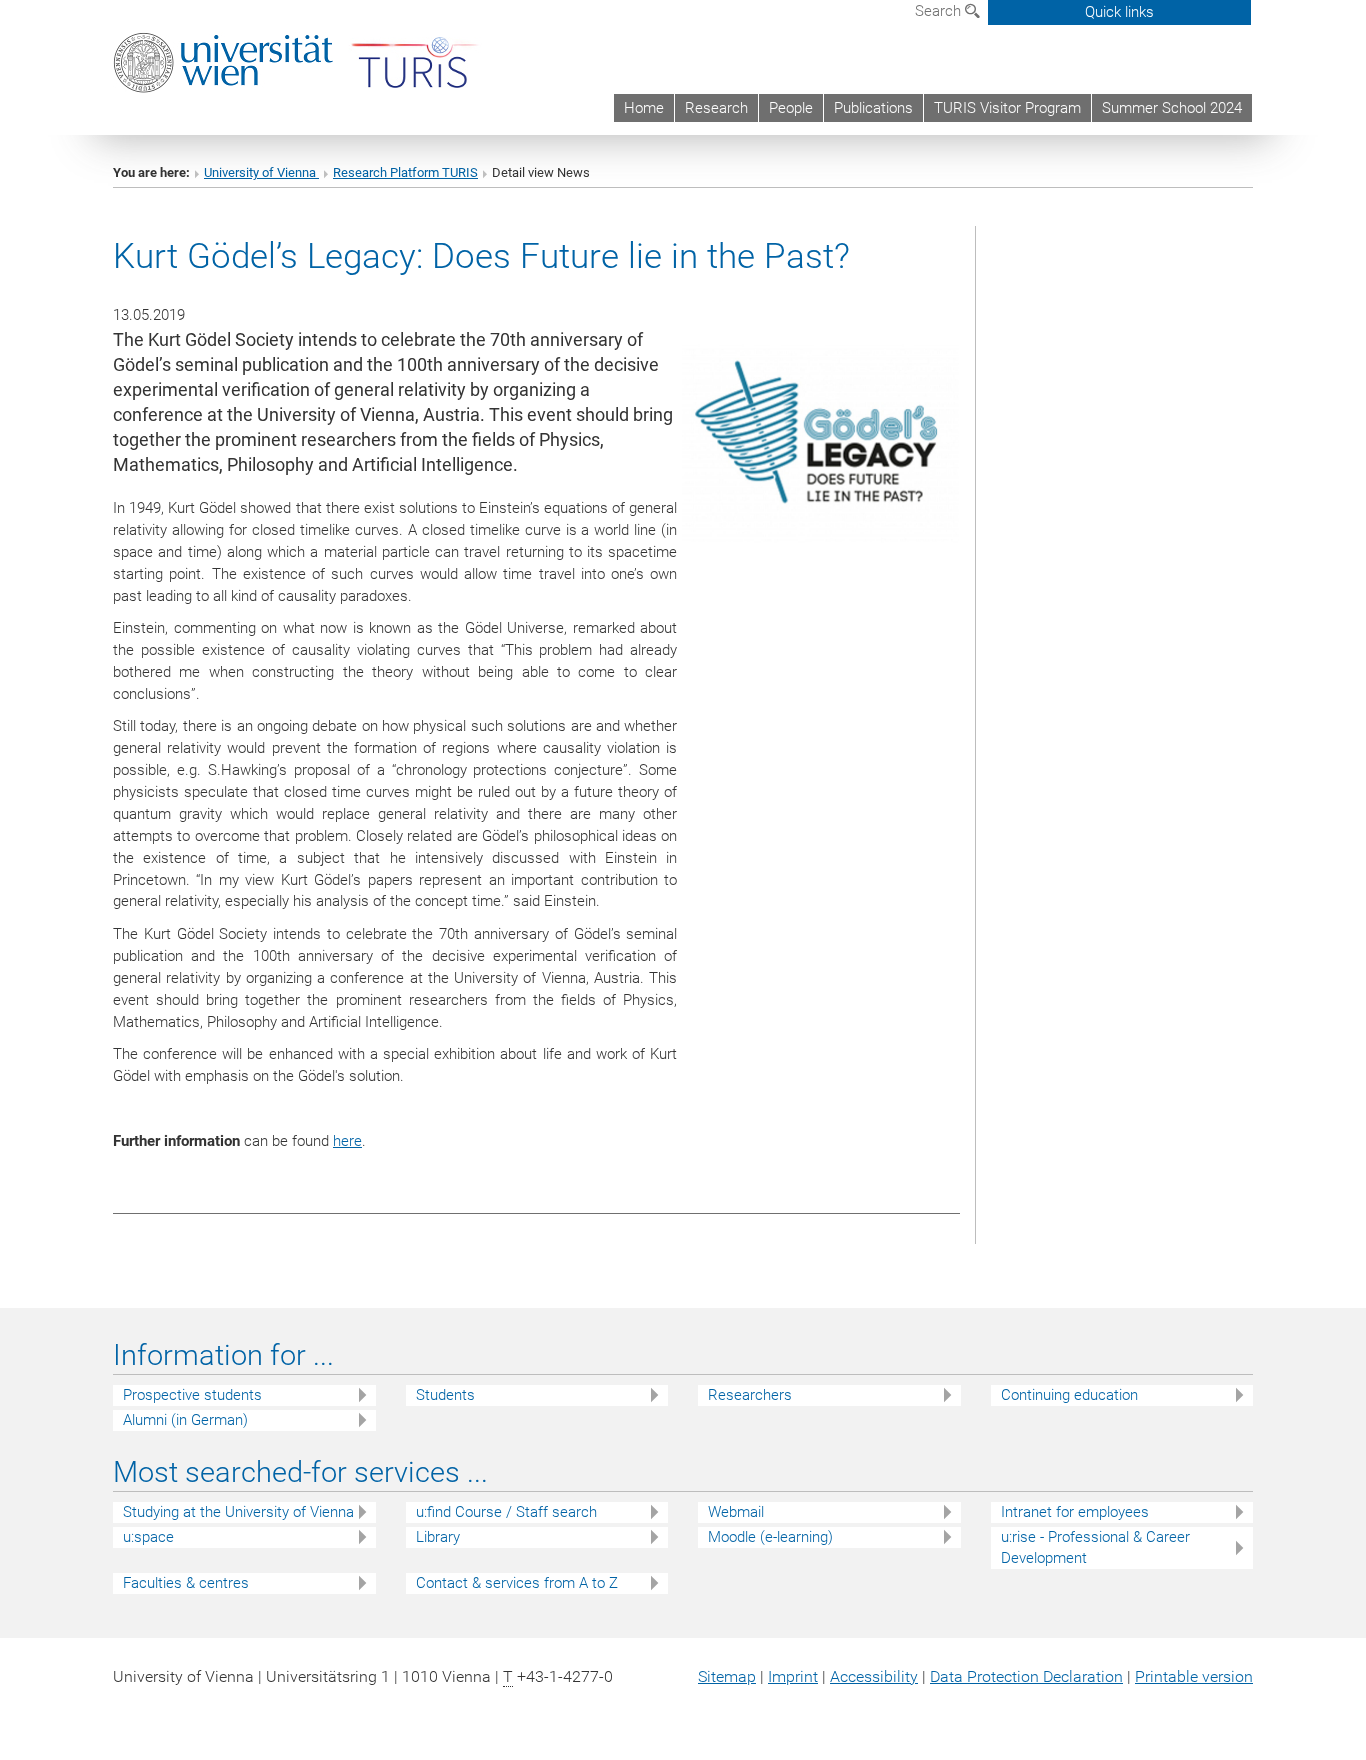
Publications (873, 108)
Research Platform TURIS (405, 172)
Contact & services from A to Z (517, 1583)
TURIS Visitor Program (1007, 108)
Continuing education (1069, 1395)
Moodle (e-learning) (770, 1537)
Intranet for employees (1075, 1512)
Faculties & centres (186, 1583)
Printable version (1194, 1676)
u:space (148, 1537)
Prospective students (192, 1395)
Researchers (750, 1395)
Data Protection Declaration (1026, 1676)
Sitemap (727, 1676)
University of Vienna (261, 172)
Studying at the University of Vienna (238, 1512)
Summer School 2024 (1172, 108)
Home (644, 108)
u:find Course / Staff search (506, 1512)
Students (445, 1395)
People (791, 108)
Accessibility (874, 1676)
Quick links (1119, 12)
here (347, 1141)
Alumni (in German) (185, 1420)
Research (716, 108)
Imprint (793, 1676)
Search (940, 11)
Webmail (736, 1512)
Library (438, 1537)
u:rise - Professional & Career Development (1095, 1547)
